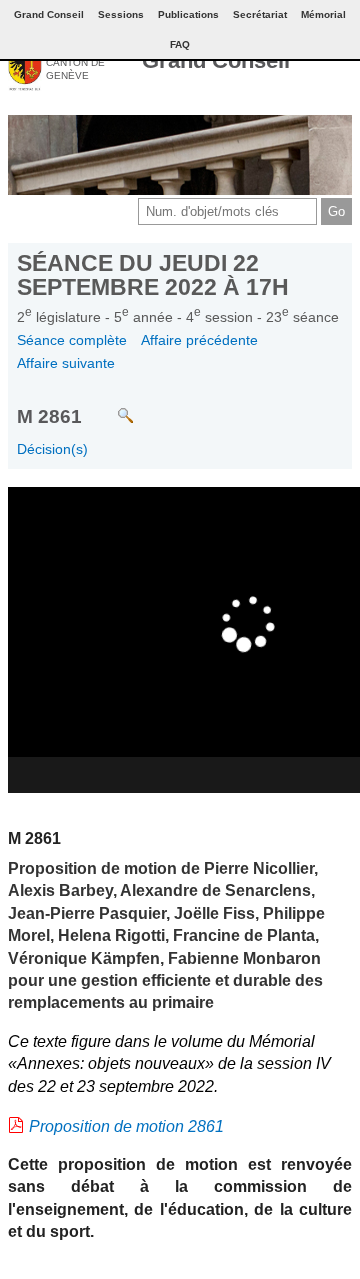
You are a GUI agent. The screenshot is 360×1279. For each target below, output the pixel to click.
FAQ (180, 44)
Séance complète (72, 340)
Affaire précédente (199, 340)
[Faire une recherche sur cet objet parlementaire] (110, 405)
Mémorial (323, 14)
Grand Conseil (216, 60)
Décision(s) (52, 449)
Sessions (121, 14)
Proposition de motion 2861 (126, 1126)
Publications (188, 14)
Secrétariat (260, 14)
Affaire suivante (66, 363)
